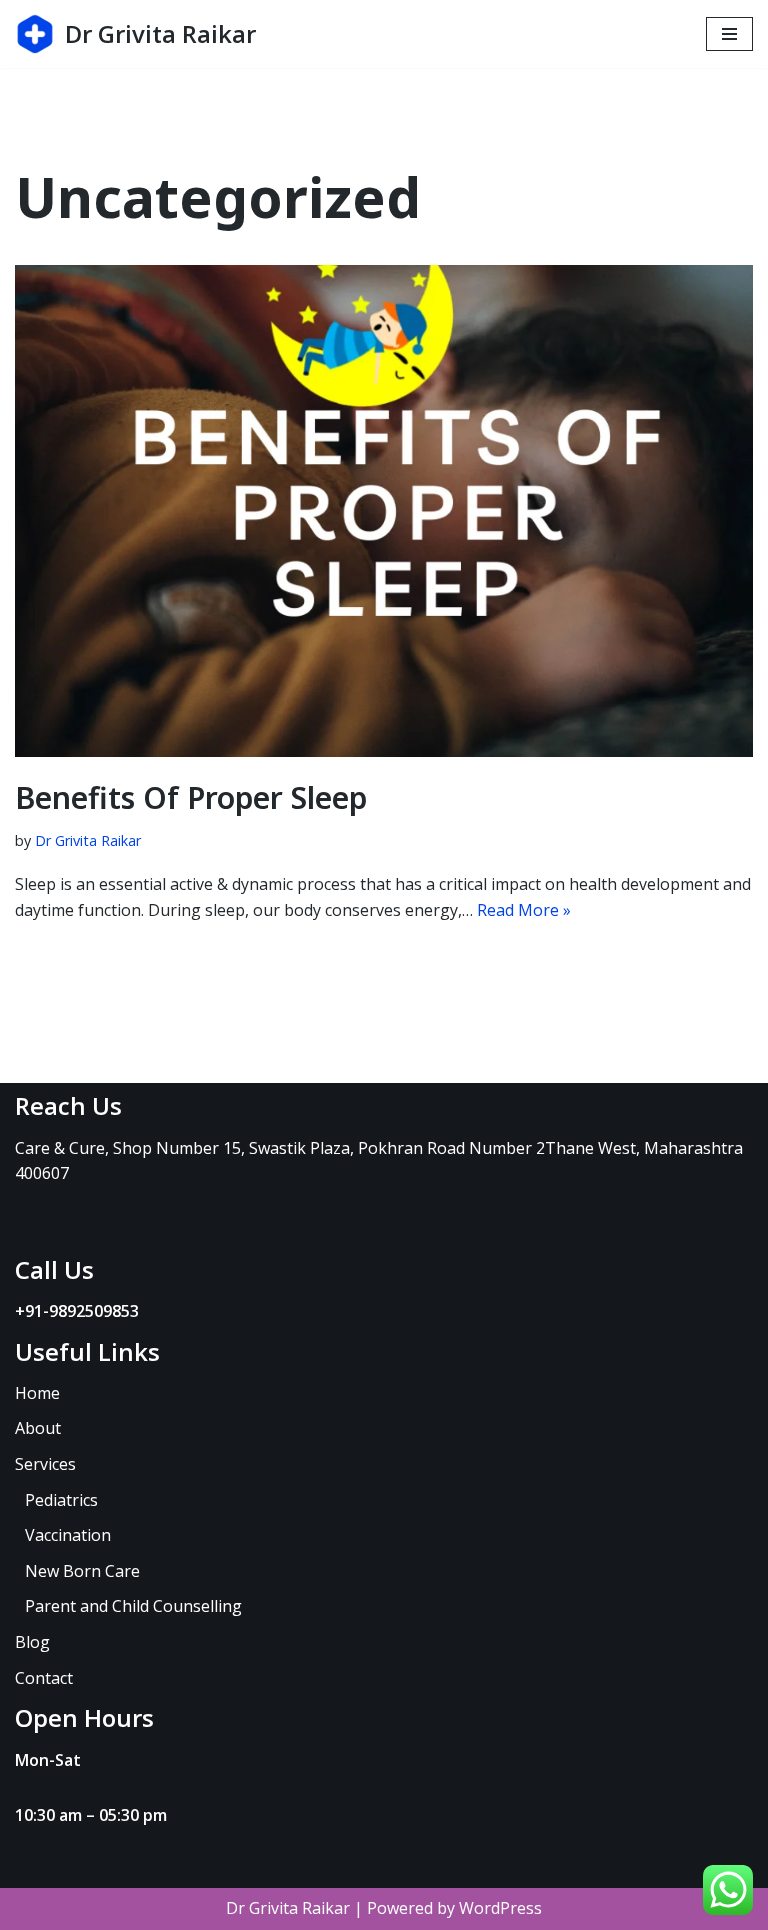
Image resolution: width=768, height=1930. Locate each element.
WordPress (500, 1908)
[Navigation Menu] (729, 34)
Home (37, 1393)
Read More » (524, 910)
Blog (32, 1642)
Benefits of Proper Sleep (191, 797)
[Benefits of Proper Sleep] (384, 511)
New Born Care (82, 1571)
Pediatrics (61, 1500)
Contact (44, 1678)
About (38, 1428)
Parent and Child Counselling (133, 1606)
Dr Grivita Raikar (88, 840)
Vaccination (68, 1535)
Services (45, 1464)
